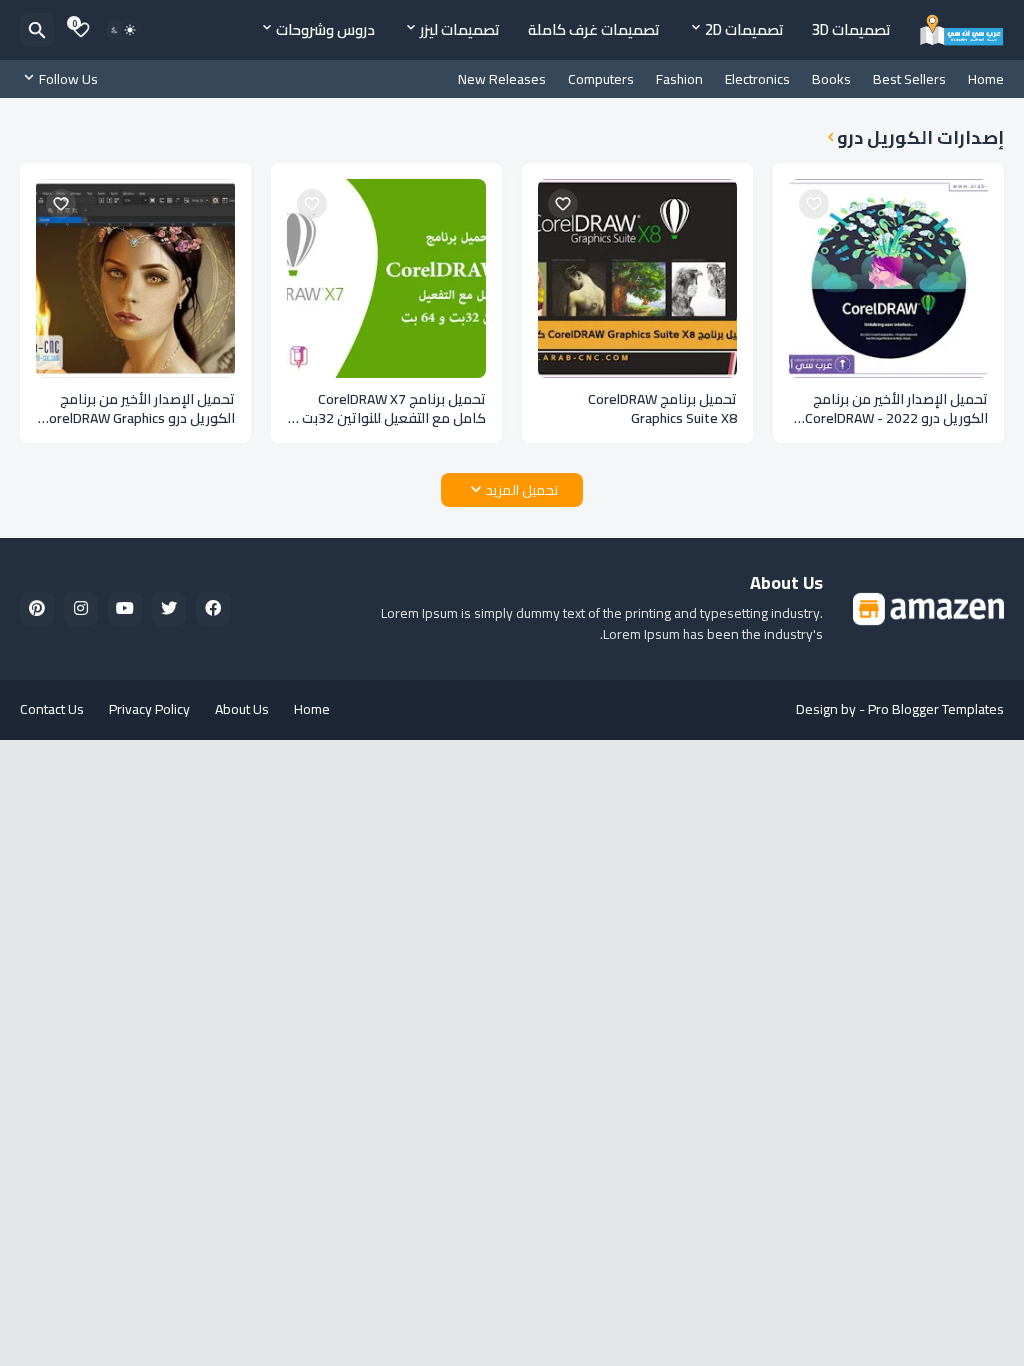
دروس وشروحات (325, 29)
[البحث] (37, 30)
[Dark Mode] (123, 30)
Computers (601, 79)
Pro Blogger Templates (936, 709)
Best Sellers (909, 79)
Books (831, 79)
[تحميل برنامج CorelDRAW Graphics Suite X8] (637, 278)
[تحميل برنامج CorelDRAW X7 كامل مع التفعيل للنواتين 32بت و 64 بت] (386, 278)
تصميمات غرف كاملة (594, 29)
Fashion (679, 79)
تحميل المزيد (522, 490)
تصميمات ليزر (460, 29)
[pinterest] (37, 609)
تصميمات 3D (851, 29)
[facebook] (213, 609)
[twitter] (169, 609)
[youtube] (125, 609)
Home (986, 79)
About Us (242, 709)
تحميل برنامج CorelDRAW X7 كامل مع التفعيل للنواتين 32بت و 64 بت (388, 409)
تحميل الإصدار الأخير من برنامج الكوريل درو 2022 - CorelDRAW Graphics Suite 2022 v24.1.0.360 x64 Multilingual (889, 409)
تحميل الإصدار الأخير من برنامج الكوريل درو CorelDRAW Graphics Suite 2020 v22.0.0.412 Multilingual (138, 409)
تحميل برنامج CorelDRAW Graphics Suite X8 (662, 409)
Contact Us (52, 709)
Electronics (757, 79)
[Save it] (814, 204)
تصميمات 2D (744, 29)
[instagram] (81, 609)
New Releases (502, 79)
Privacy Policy (149, 709)
